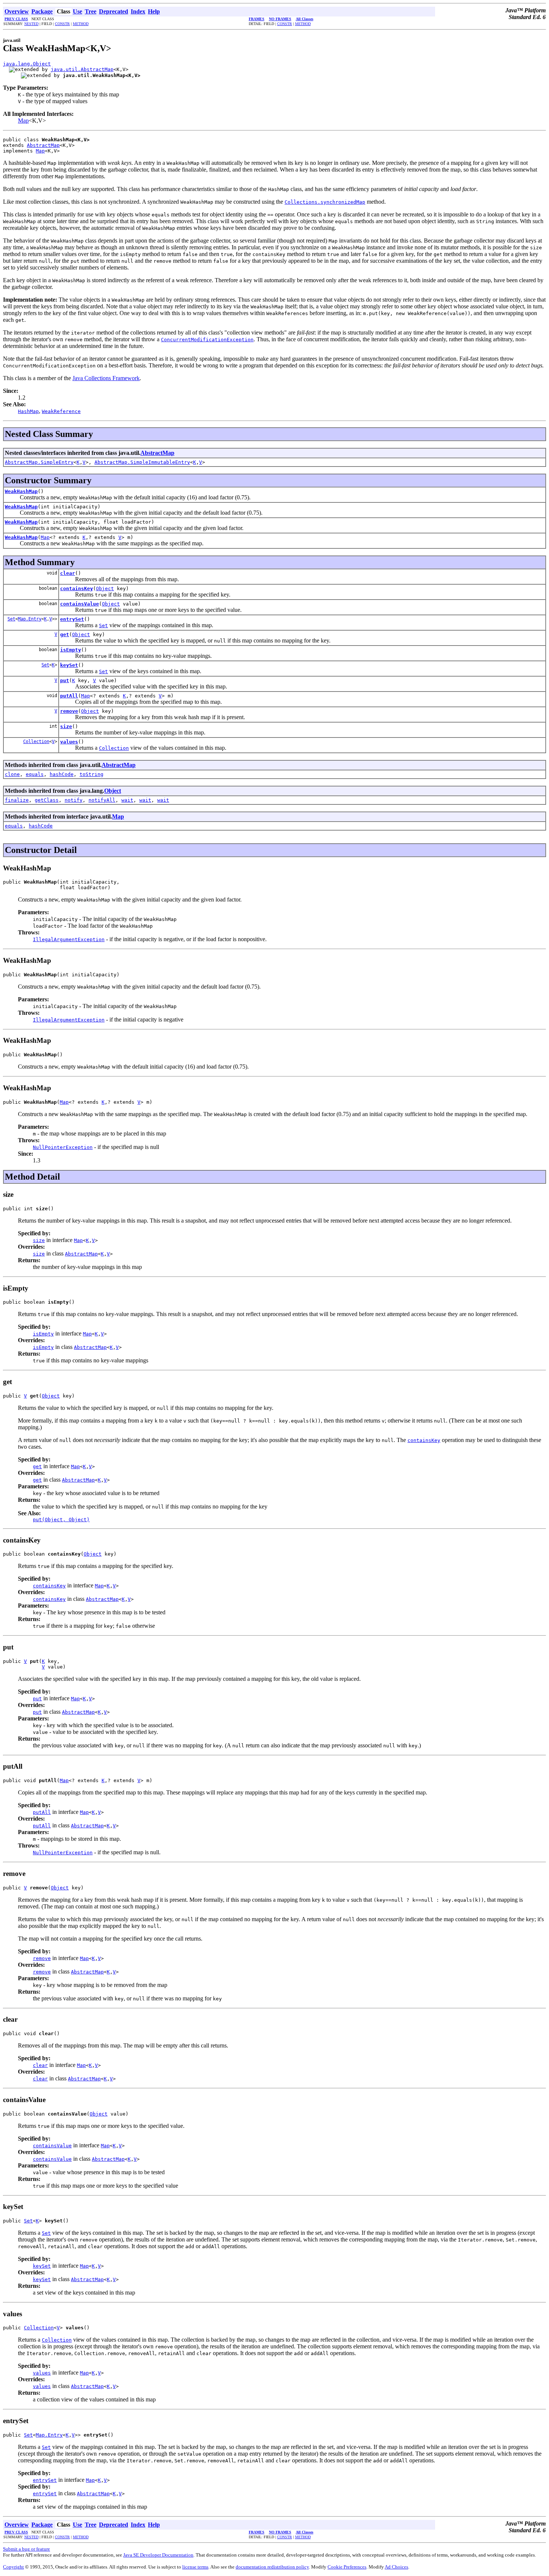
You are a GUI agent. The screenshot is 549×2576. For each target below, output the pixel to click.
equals (35, 774)
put (65, 680)
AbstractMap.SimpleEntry (39, 462)
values (69, 742)
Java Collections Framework (106, 378)
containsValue (80, 604)
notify (74, 800)
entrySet (72, 619)
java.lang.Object (27, 64)
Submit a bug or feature (27, 2549)
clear (68, 573)
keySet (69, 665)
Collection (36, 742)
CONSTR (62, 24)
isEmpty (71, 650)
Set (11, 619)
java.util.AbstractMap (82, 69)
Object (105, 588)
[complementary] (347, 2567)
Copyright (13, 2567)
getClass (47, 800)
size (66, 726)
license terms (195, 2567)
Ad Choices (396, 2567)
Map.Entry (30, 619)
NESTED (31, 24)
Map (23, 121)
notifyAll (102, 800)
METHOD (81, 24)
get (65, 634)
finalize (17, 800)
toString (91, 774)
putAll (69, 696)
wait (127, 800)
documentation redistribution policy (272, 2567)
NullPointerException (63, 1147)
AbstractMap (43, 145)
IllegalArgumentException (69, 939)
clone (12, 774)
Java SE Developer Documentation (158, 2555)
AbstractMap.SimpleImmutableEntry (142, 462)
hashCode (62, 774)
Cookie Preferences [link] (347, 2567)
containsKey (77, 588)
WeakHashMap (21, 491)
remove (69, 711)
